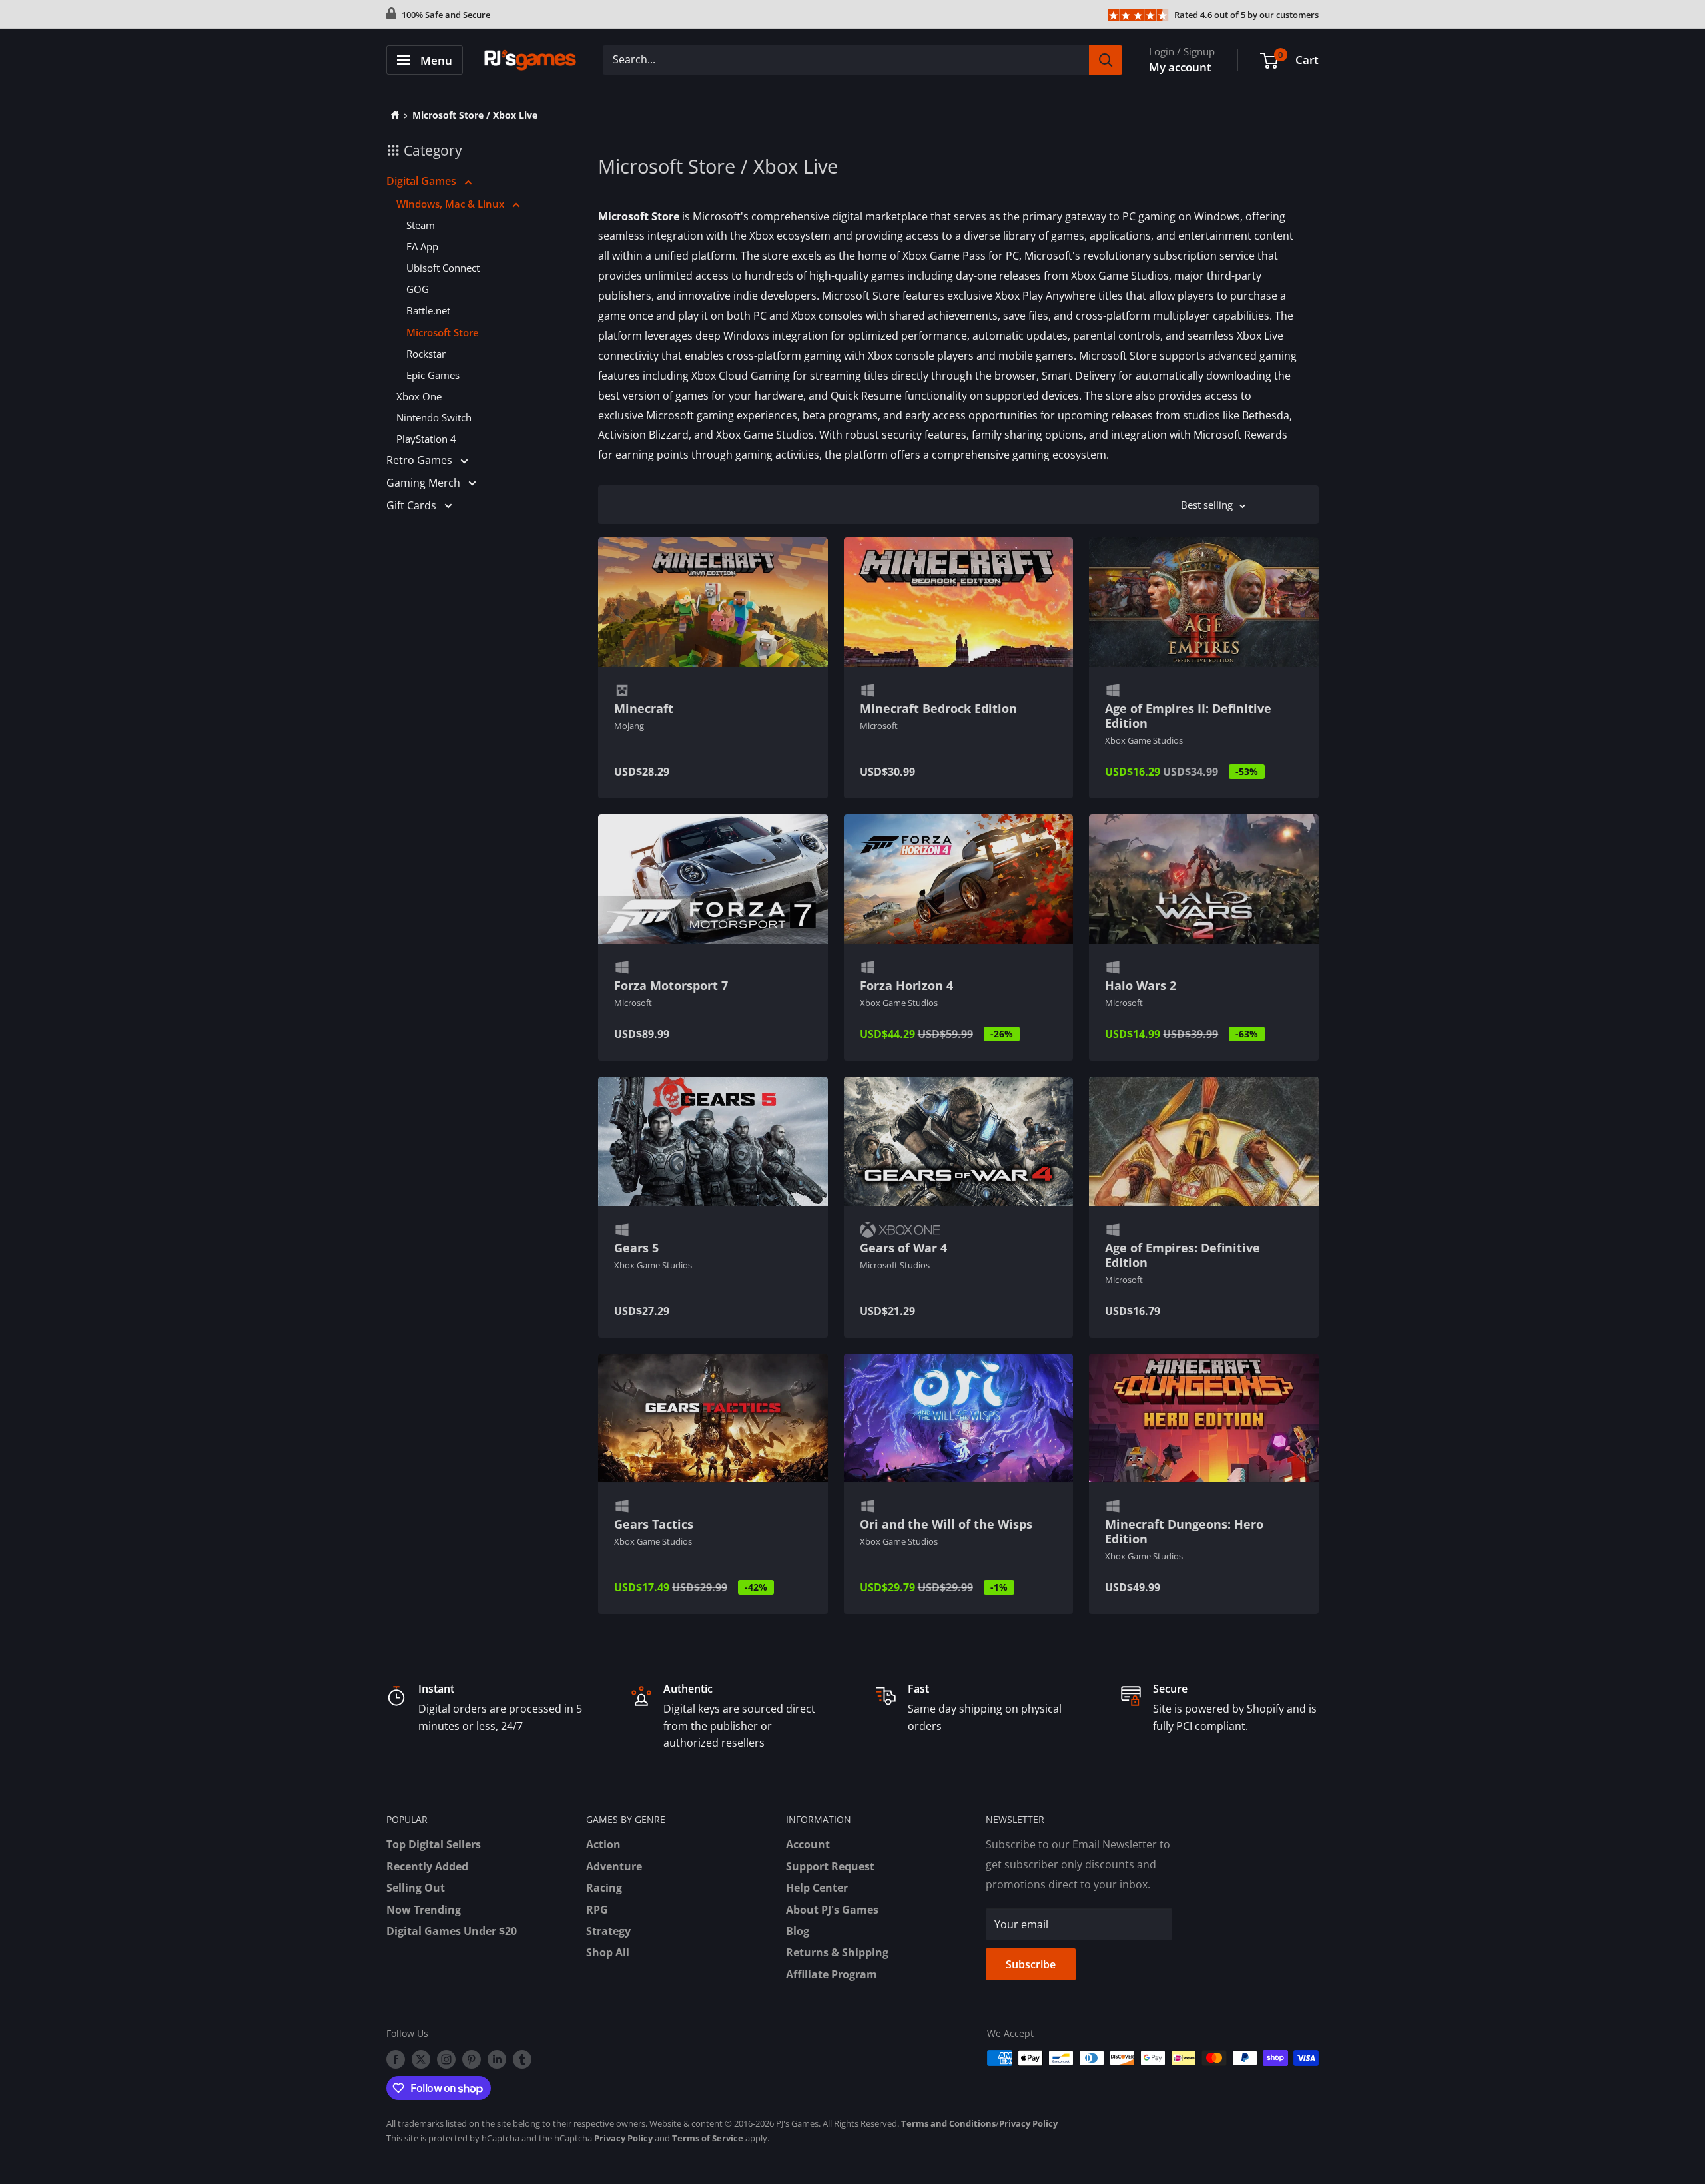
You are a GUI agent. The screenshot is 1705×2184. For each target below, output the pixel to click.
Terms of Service (708, 2138)
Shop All (608, 1952)
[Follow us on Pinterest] (472, 2059)
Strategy (608, 1931)
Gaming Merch (425, 483)
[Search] (1106, 60)
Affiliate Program (832, 1974)
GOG (418, 289)
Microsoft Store (443, 332)
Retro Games (421, 460)
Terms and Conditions (948, 2123)
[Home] (393, 115)
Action (603, 1844)
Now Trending (424, 1910)
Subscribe (1031, 1964)
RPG (597, 1910)
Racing (604, 1888)
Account (808, 1844)
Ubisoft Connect (443, 268)
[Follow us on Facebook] (396, 2059)
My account (1180, 67)
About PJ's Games (832, 1910)
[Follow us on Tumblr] (522, 2059)
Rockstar (426, 354)
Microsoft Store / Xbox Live (475, 115)
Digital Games (423, 181)
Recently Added (427, 1866)
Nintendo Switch (434, 417)
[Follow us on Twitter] (421, 2059)
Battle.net (428, 310)
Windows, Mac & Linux (452, 204)
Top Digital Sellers (434, 1844)
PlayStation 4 (426, 439)
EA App (422, 246)
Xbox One (419, 396)
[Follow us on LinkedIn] (497, 2059)
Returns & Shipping (837, 1952)
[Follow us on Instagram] (446, 2059)
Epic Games (433, 375)
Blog (798, 1931)
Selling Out (416, 1888)
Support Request (830, 1866)
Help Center (817, 1888)
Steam (421, 225)
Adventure (614, 1866)
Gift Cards (413, 505)
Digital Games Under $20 (452, 1931)
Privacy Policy (1028, 2123)
